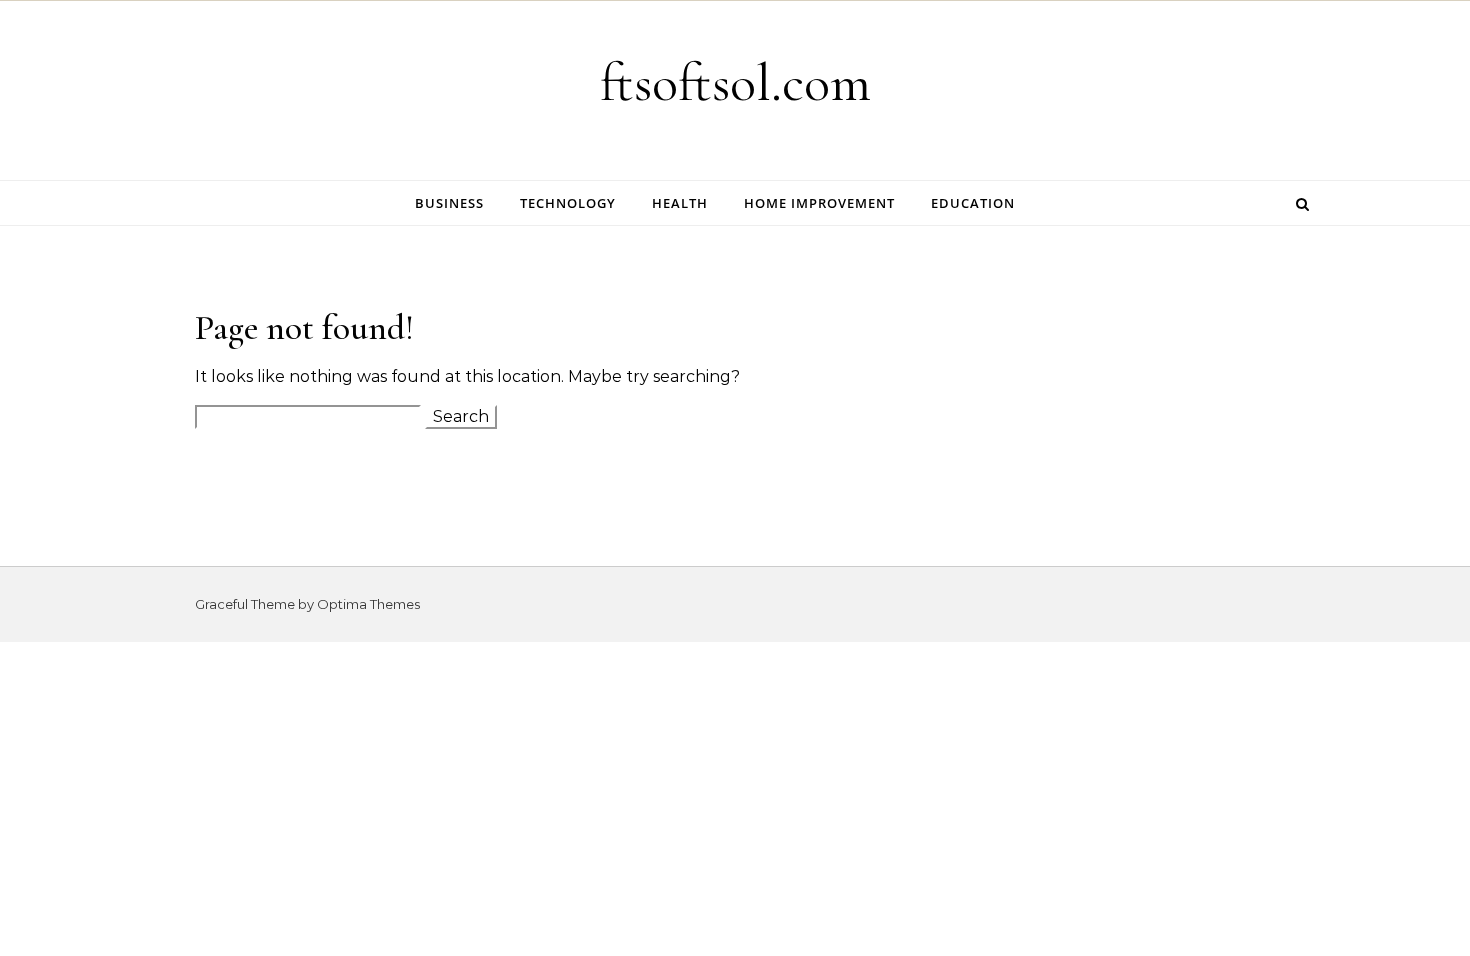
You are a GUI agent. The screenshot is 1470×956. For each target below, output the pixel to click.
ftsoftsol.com (735, 82)
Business (449, 203)
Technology (568, 203)
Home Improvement (819, 203)
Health (680, 203)
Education (973, 203)
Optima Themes (368, 604)
